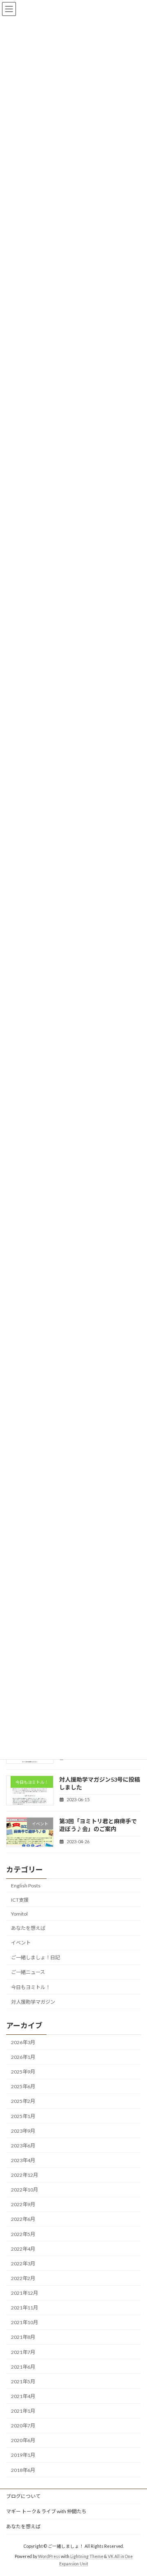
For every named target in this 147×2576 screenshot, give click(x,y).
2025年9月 (23, 2072)
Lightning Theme (87, 2556)
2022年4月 (23, 2248)
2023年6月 (23, 2145)
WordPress (49, 2556)
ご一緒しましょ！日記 (36, 1957)
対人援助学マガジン (33, 2001)
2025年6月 (23, 2086)
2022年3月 (23, 2263)
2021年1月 (23, 2411)
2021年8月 (23, 2337)
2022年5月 (23, 2234)
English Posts (26, 1885)
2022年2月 (23, 2278)
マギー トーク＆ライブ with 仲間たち (46, 2511)
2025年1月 (23, 2116)
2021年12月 (24, 2293)
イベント (21, 1943)
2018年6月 (23, 2470)
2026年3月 (23, 2042)
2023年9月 (23, 2130)
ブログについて (23, 2496)
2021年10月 (24, 2322)
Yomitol (19, 1913)
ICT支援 (20, 1899)
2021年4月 (23, 2396)
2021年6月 (23, 2366)
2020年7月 (23, 2426)
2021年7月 (23, 2352)
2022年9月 (23, 2204)
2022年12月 (24, 2175)
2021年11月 (24, 2308)
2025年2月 (23, 2101)
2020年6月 (23, 2440)
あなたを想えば (28, 1928)
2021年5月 (23, 2381)
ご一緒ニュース (28, 1972)
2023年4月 (23, 2160)
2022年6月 (23, 2219)
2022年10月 (24, 2190)
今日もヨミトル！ (31, 1987)
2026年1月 (23, 2057)
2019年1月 (23, 2455)
